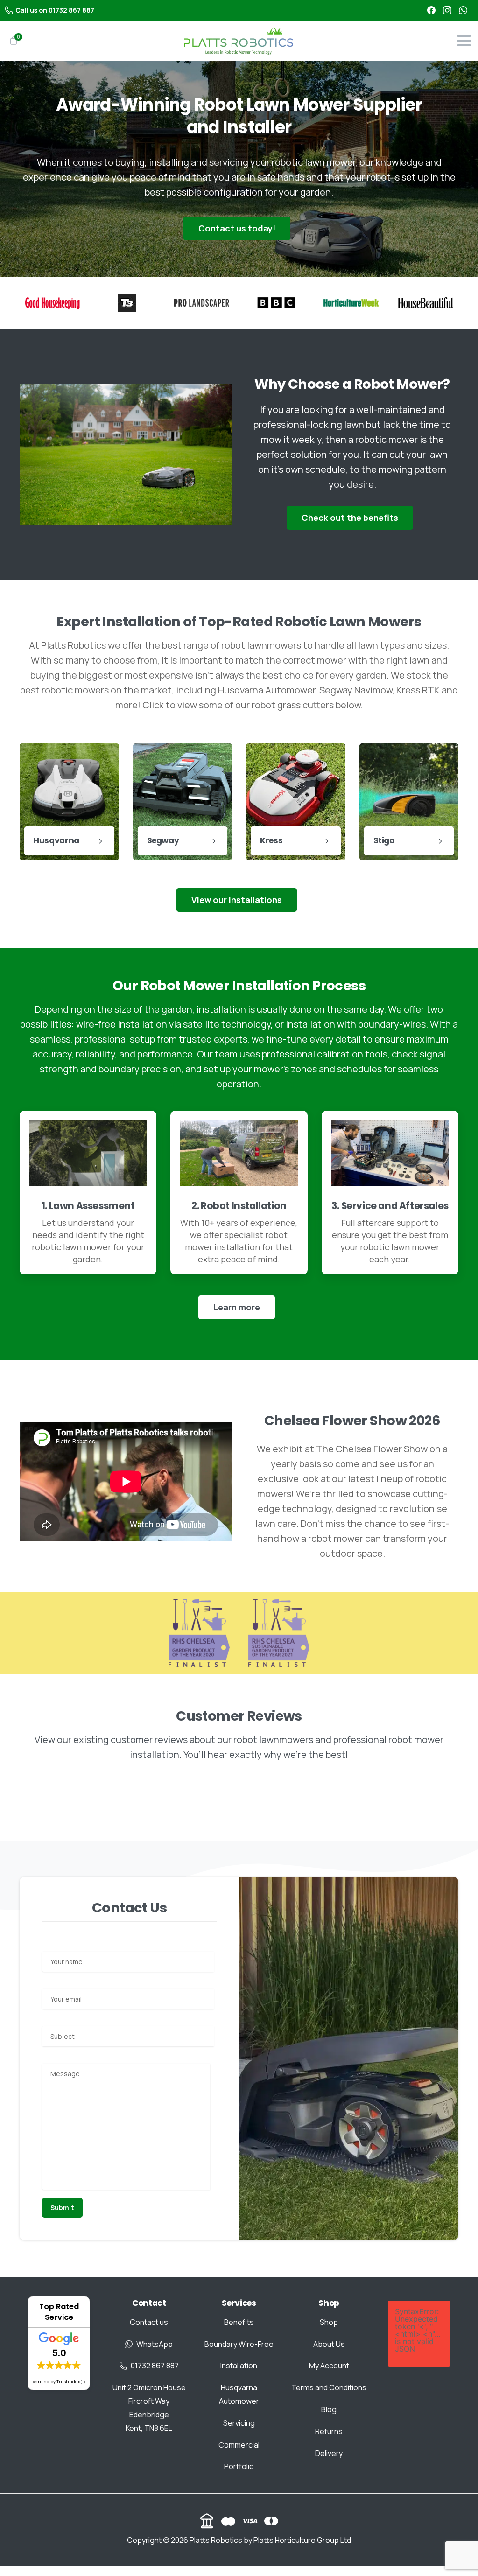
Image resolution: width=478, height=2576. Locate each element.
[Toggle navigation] (464, 41)
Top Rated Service (59, 2312)
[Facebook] (431, 10)
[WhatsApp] (463, 10)
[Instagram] (447, 10)
